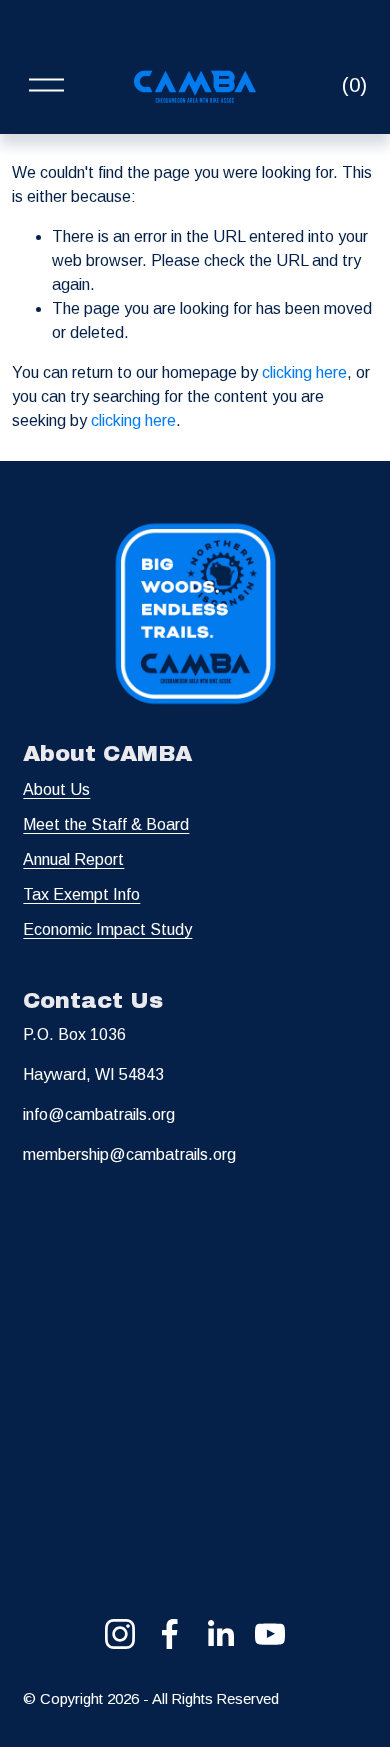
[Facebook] (170, 1634)
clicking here (304, 372)
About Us (56, 789)
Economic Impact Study (107, 929)
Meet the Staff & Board (106, 824)
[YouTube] (270, 1634)
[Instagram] (120, 1634)
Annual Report (73, 859)
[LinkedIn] (220, 1634)
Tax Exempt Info (81, 894)
